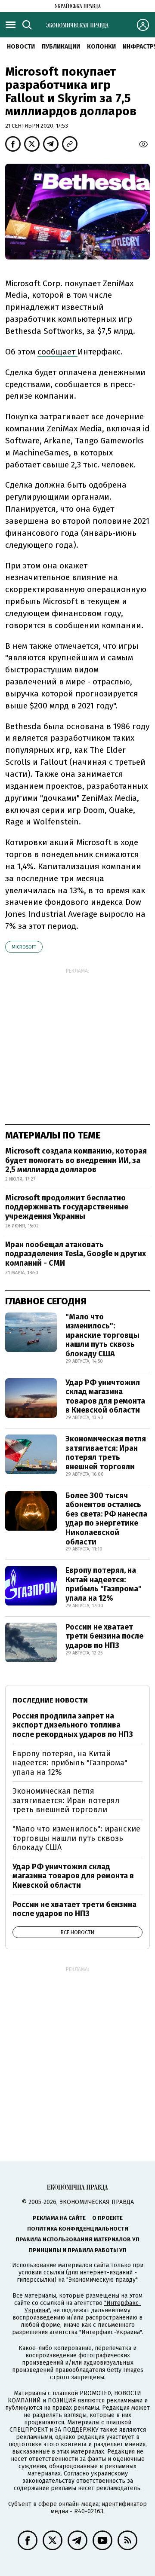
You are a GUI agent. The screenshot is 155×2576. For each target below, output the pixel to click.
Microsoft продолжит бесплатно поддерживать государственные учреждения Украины (67, 1207)
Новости (21, 47)
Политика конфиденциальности (78, 2229)
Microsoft (24, 947)
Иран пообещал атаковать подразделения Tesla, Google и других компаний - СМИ (76, 1254)
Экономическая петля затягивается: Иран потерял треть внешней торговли (106, 1453)
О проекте (107, 2218)
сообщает (57, 352)
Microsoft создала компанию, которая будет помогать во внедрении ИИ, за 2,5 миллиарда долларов (76, 1160)
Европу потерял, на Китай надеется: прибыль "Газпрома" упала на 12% (104, 1584)
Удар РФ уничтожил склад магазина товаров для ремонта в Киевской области (105, 1396)
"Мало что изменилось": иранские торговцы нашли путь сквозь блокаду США (102, 1335)
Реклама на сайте (59, 2218)
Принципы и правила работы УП (78, 2250)
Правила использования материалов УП (77, 2239)
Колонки (101, 47)
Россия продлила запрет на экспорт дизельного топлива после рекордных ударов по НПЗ (73, 1725)
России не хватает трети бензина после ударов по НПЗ (104, 1636)
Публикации (61, 47)
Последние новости (50, 1700)
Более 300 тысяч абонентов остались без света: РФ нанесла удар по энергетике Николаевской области (106, 1519)
